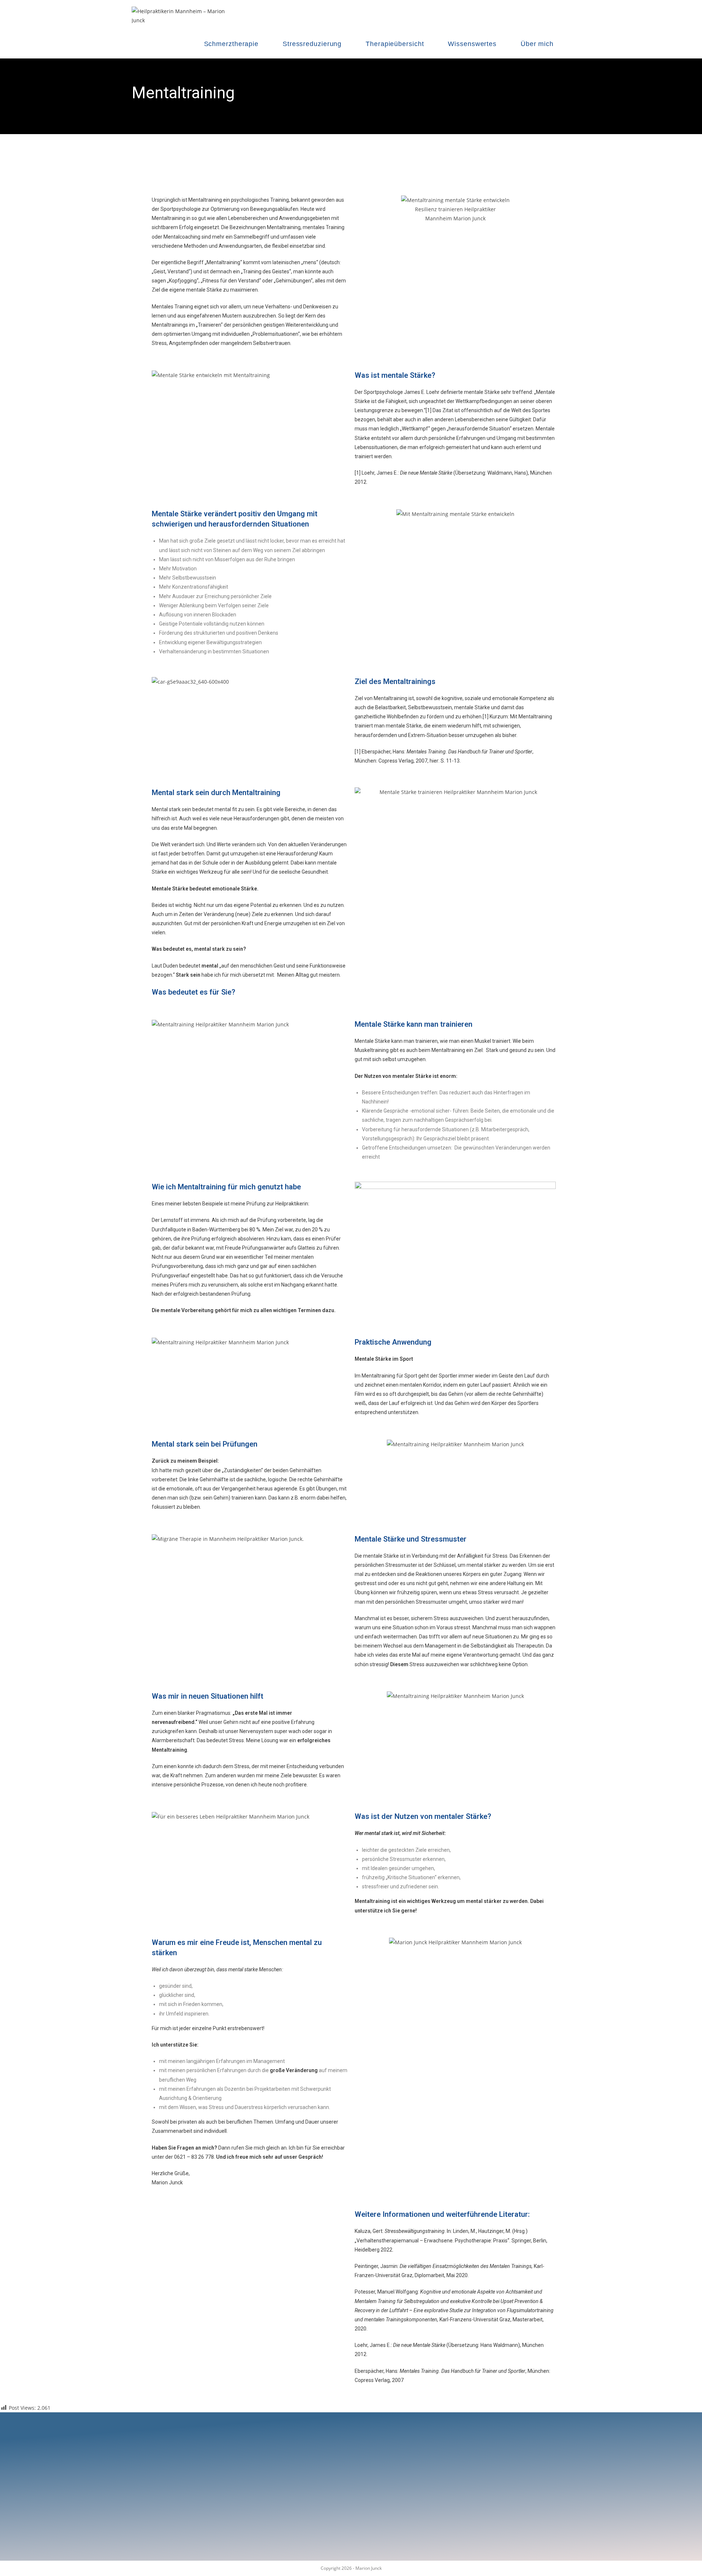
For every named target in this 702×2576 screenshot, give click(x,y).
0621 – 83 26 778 (194, 2157)
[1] (429, 410)
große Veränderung (294, 2070)
